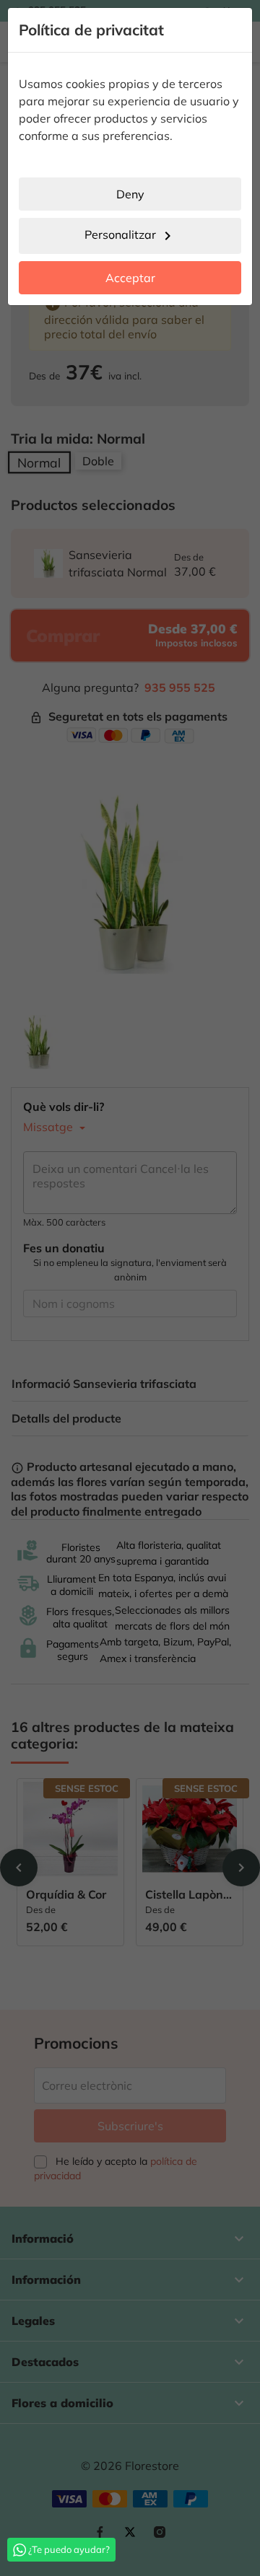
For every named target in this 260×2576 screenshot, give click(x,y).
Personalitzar (130, 236)
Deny (130, 194)
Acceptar (130, 278)
